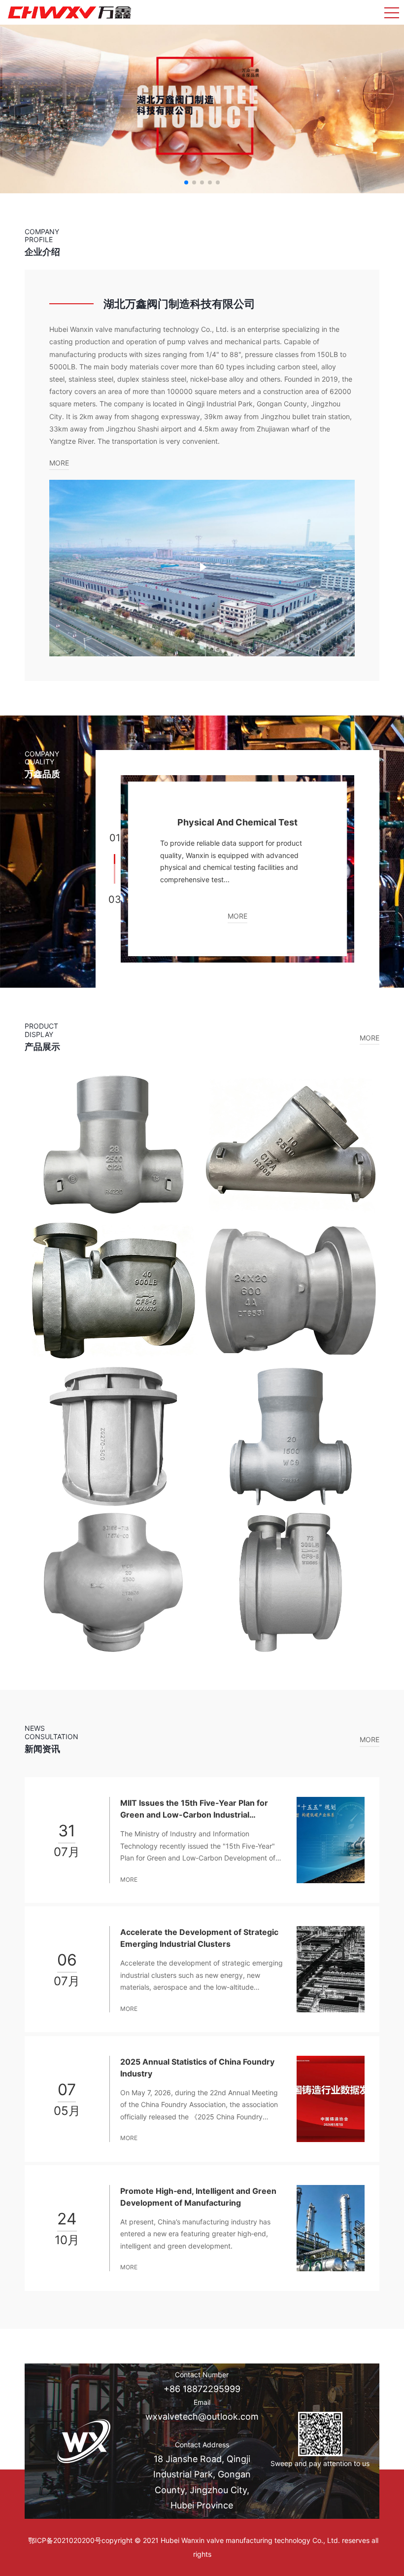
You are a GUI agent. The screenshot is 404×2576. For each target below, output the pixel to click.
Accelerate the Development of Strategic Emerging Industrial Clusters (199, 1938)
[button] (186, 182)
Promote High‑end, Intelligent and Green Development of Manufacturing (198, 2197)
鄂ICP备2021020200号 (65, 2540)
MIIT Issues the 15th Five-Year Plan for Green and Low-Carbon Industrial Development (194, 1809)
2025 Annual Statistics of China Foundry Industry (197, 2068)
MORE (59, 463)
